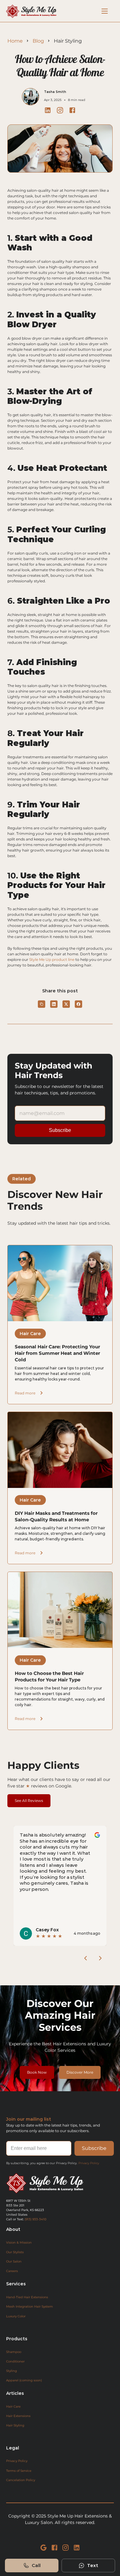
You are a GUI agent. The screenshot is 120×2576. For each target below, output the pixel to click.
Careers (12, 2271)
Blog (38, 41)
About (13, 2229)
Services (16, 2284)
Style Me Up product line (52, 959)
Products (17, 2339)
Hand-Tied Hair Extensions (27, 2297)
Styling (12, 2371)
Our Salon (14, 2262)
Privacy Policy (89, 2163)
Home (15, 41)
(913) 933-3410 (36, 2219)
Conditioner (15, 2361)
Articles (15, 2393)
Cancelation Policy (21, 2480)
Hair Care (13, 2406)
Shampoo (14, 2352)
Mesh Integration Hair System (30, 2307)
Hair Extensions (18, 2416)
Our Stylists (15, 2252)
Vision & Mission (19, 2242)
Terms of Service (19, 2471)
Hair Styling (15, 2425)
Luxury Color (16, 2316)
